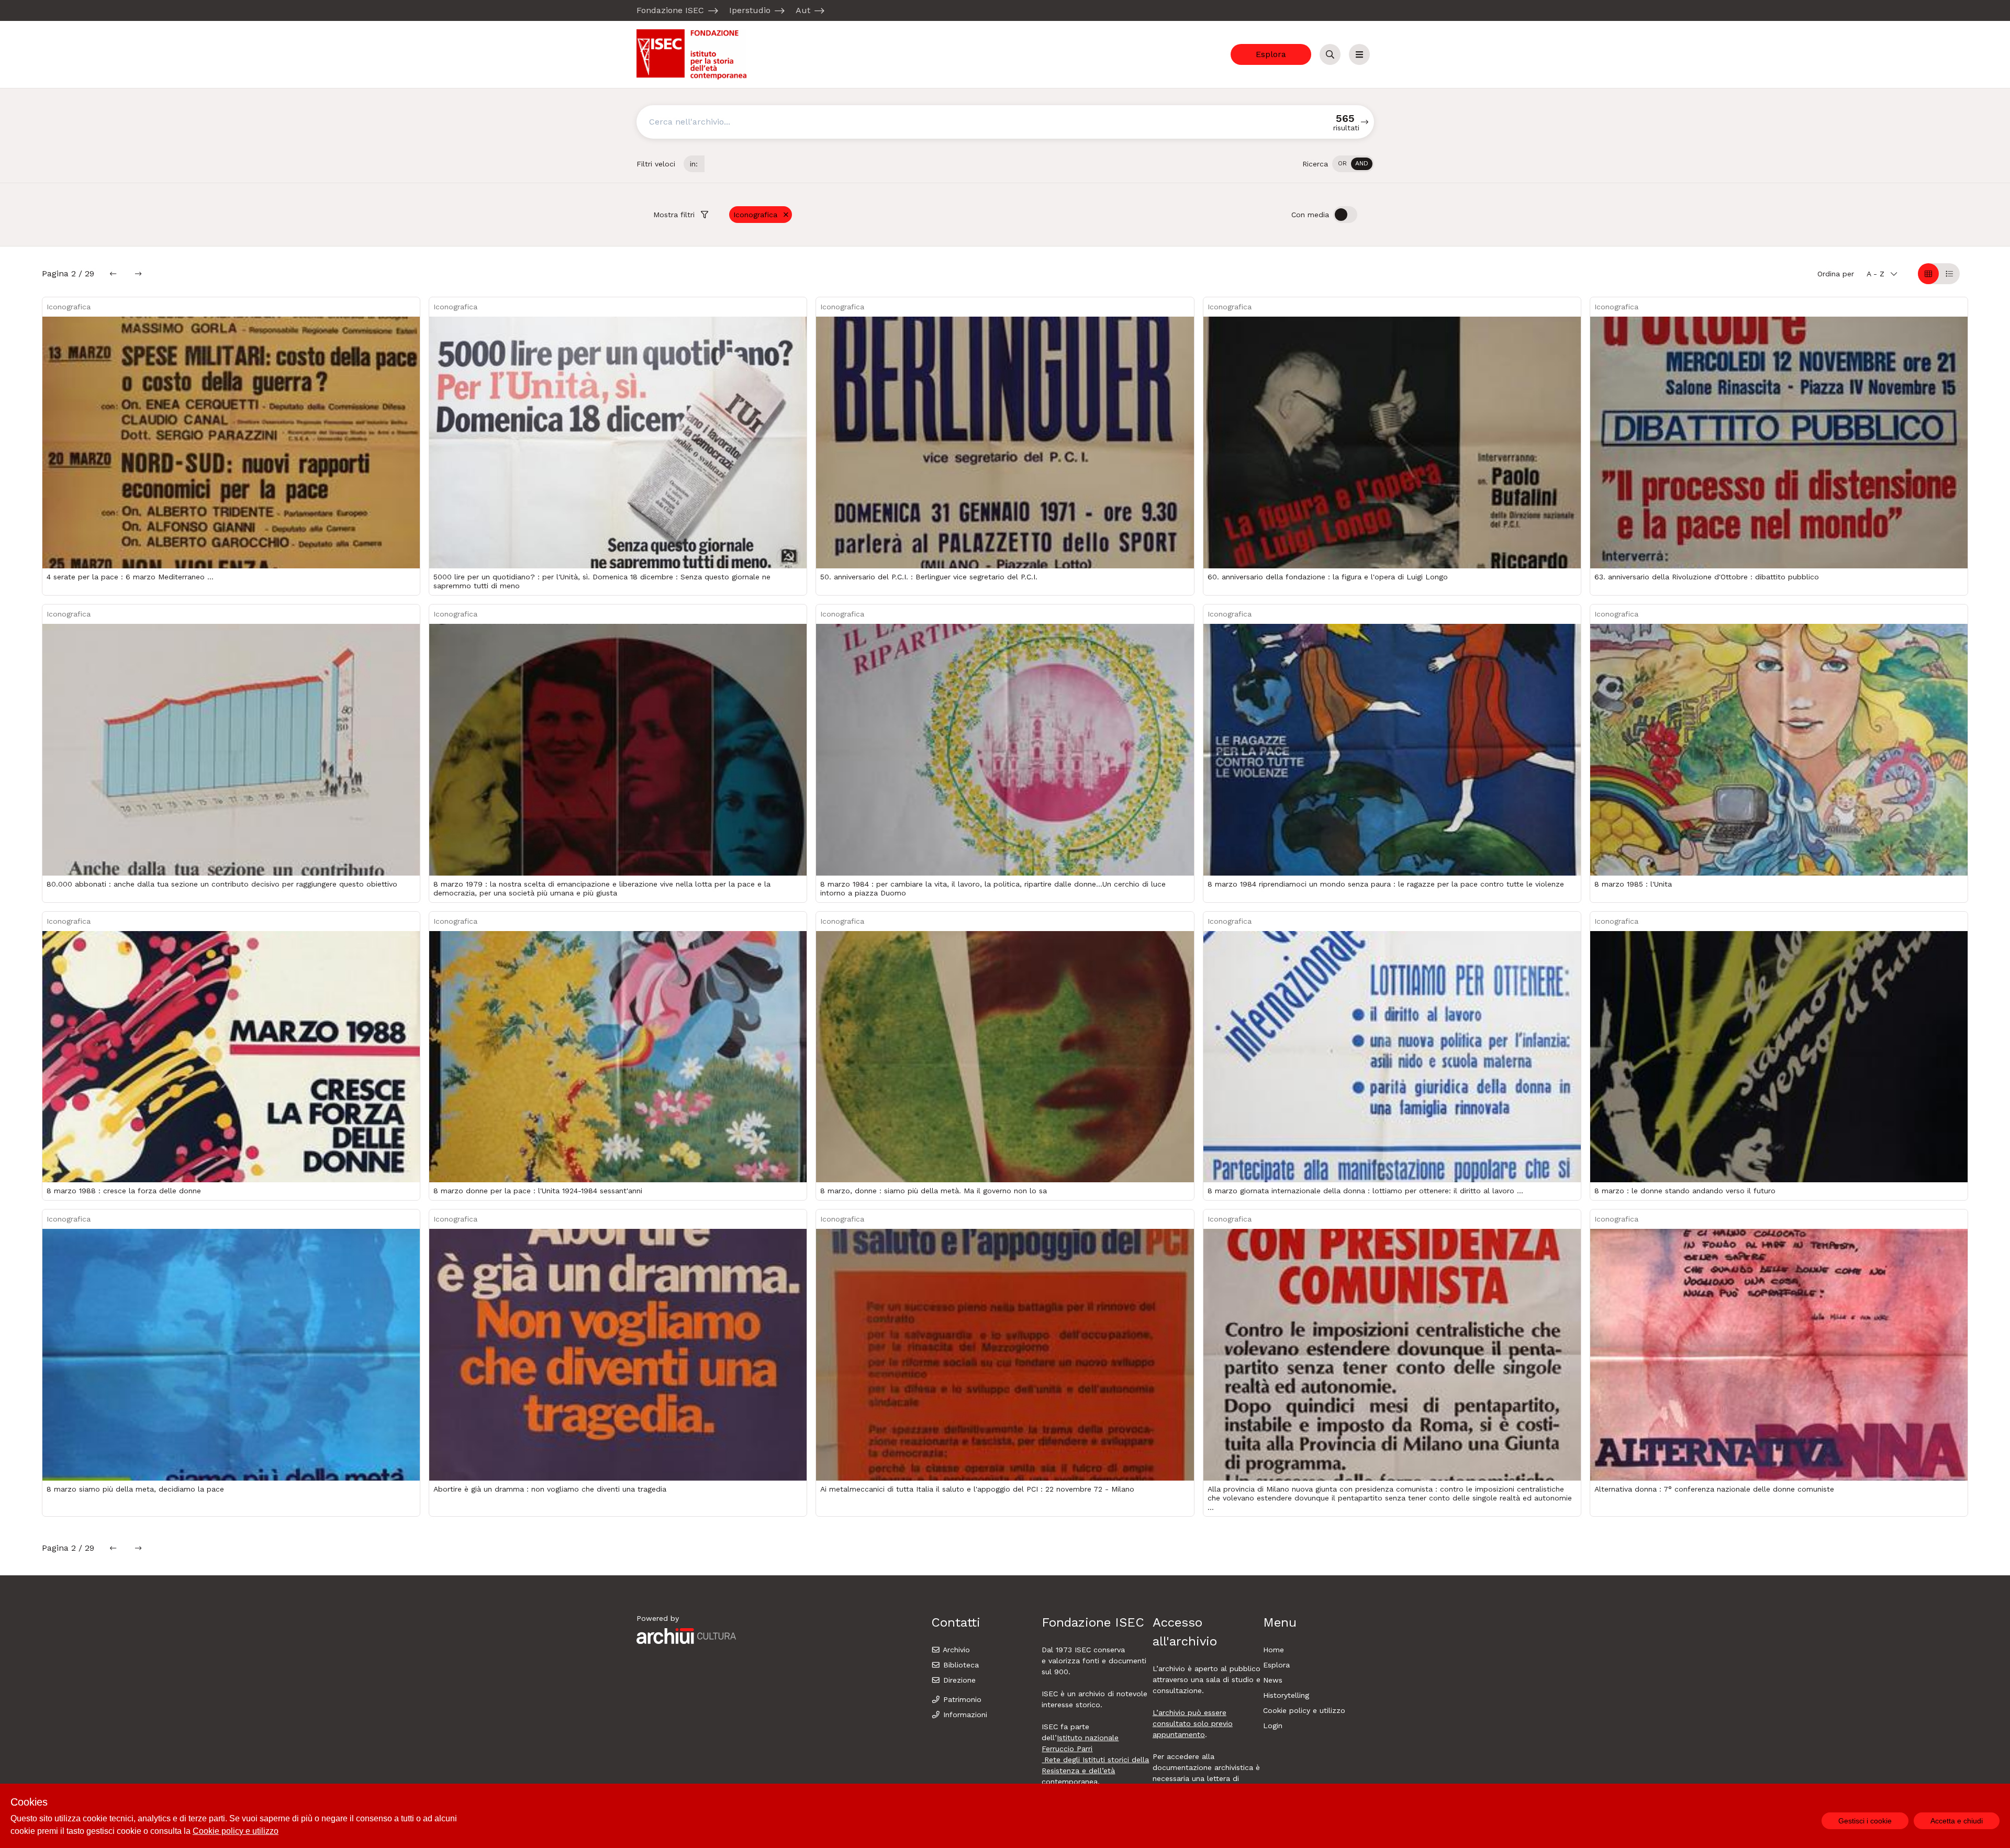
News (1273, 1680)
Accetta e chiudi (1957, 1821)
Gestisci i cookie (1865, 1821)
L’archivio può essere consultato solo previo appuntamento (1193, 1723)
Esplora (1271, 54)
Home (1274, 1650)
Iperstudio (750, 10)
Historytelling (1286, 1695)
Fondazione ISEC (670, 10)
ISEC (1084, 1650)
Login (1273, 1726)
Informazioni (964, 1715)
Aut (803, 10)
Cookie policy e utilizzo (1304, 1710)
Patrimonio (961, 1699)
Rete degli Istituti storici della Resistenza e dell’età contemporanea (1095, 1771)
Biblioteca (960, 1665)
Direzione (958, 1680)
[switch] (1353, 164)
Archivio (955, 1650)
